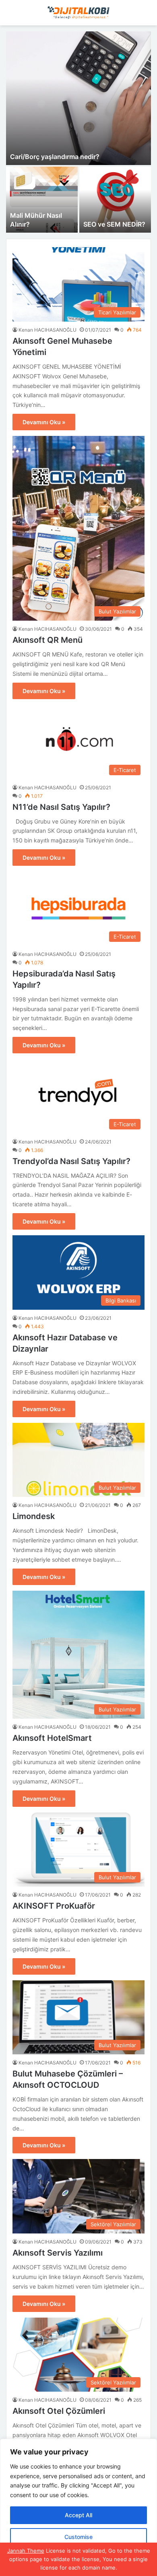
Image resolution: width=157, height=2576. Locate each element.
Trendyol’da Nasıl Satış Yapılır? (71, 1161)
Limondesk (34, 1516)
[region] (78, 2507)
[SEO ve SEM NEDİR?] (115, 200)
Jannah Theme (26, 2551)
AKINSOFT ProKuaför (54, 1906)
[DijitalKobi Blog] (78, 13)
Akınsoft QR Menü (48, 640)
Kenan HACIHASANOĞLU (48, 330)
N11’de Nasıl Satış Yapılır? (61, 807)
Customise (78, 2537)
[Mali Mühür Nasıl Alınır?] (42, 200)
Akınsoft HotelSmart (52, 1738)
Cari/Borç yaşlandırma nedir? (55, 157)
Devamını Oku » (44, 422)
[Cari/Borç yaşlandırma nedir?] (78, 98)
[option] (78, 132)
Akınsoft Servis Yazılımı (58, 2253)
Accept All (78, 2515)
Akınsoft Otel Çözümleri (59, 2411)
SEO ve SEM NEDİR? (114, 224)
